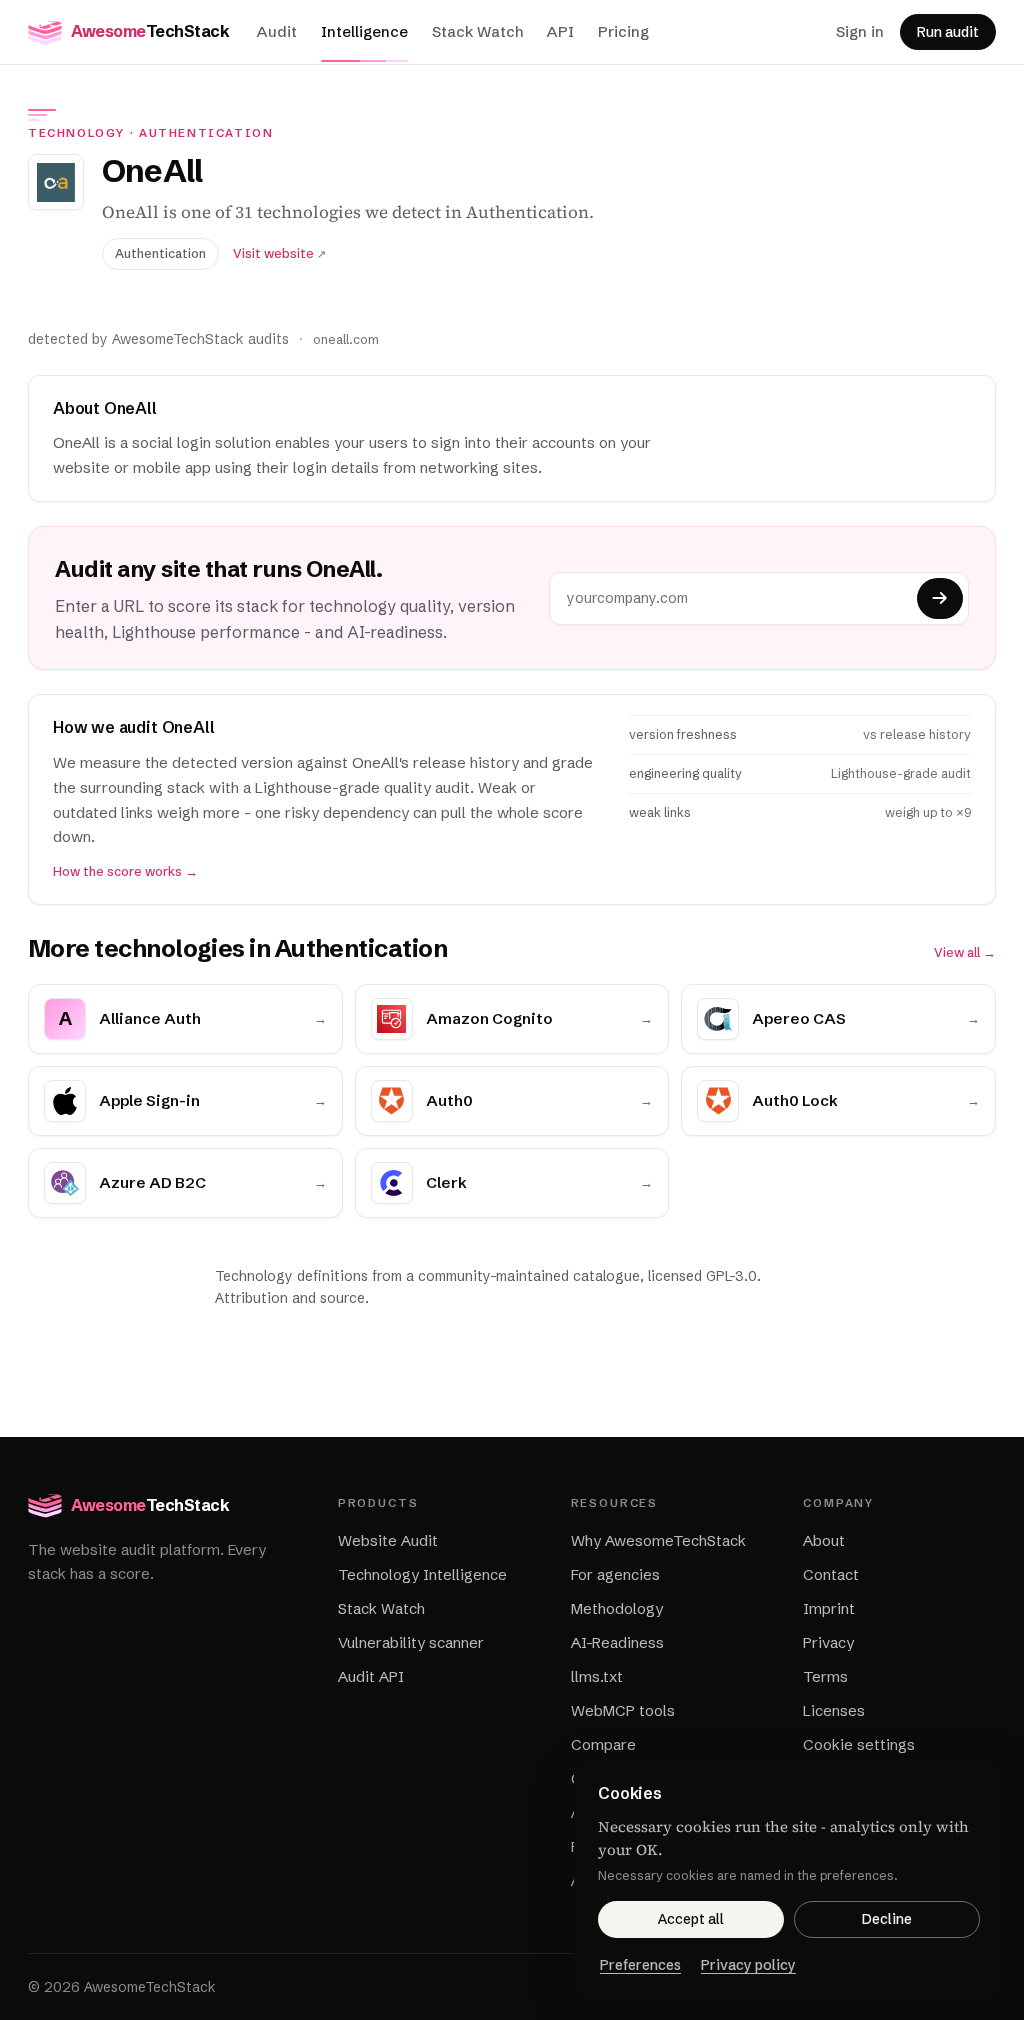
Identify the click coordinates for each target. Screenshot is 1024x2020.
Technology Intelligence (422, 1574)
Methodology (617, 1608)
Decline (887, 1919)
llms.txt (597, 1676)
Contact (831, 1574)
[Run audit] (940, 598)
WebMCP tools (623, 1710)
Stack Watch (477, 31)
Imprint (829, 1608)
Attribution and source (290, 1298)
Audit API (371, 1676)
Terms (825, 1676)
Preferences (640, 1965)
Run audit (948, 32)
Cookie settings (859, 1744)
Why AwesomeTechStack (658, 1540)
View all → (965, 952)
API (560, 31)
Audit (277, 31)
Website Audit (388, 1540)
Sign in (860, 31)
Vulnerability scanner (411, 1642)
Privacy (828, 1642)
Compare (603, 1744)
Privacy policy (748, 1965)
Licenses (834, 1710)
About (824, 1540)
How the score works (125, 871)
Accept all (691, 1919)
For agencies (615, 1574)
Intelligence (364, 31)
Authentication (206, 133)
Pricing (623, 31)
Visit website (279, 253)
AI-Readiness (617, 1642)
